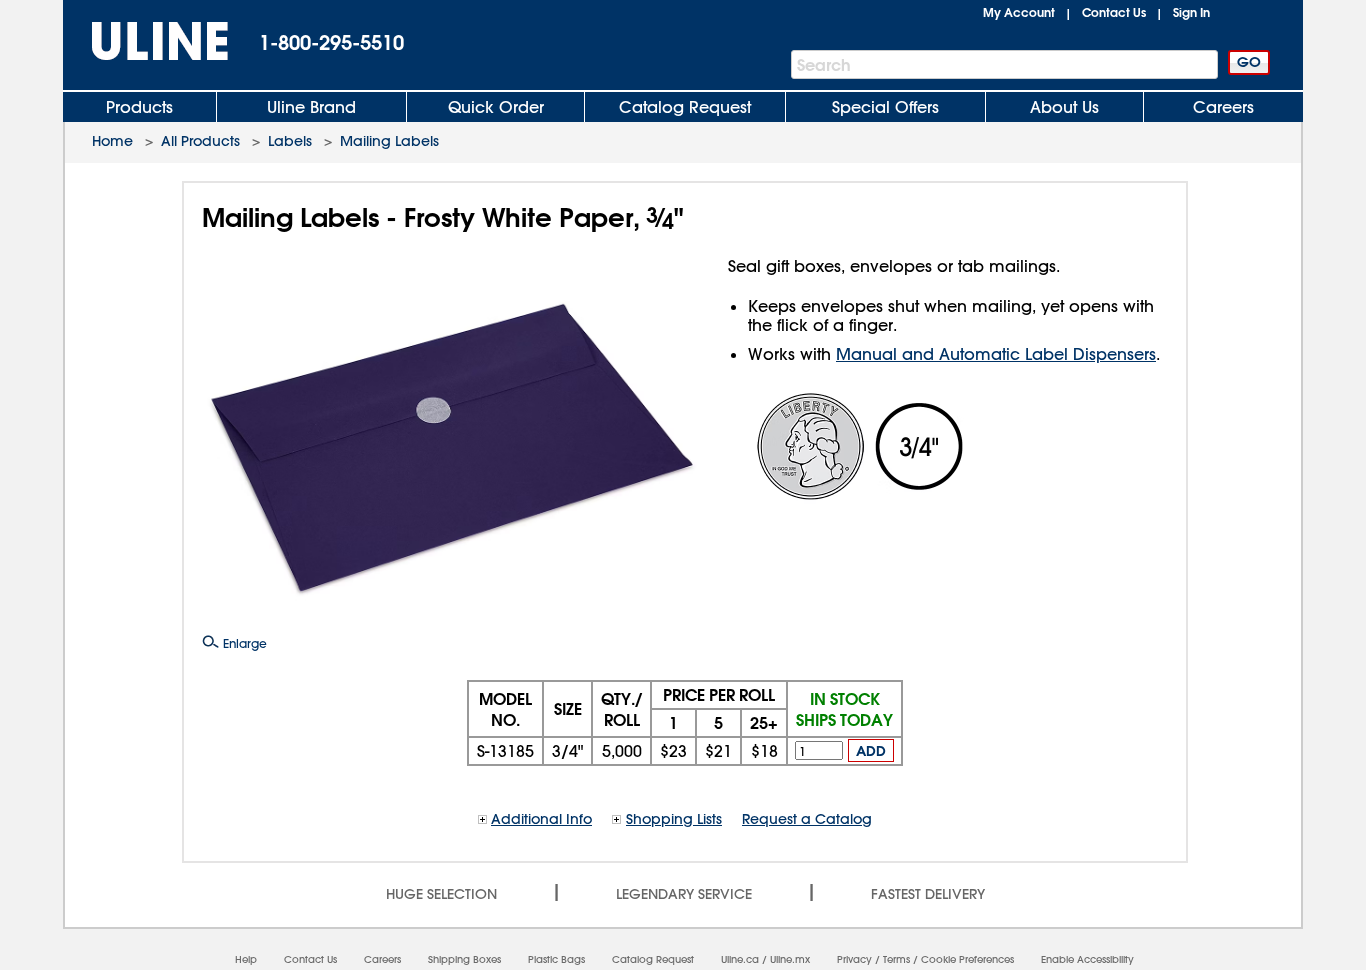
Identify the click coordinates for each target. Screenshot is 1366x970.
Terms (896, 959)
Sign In (1191, 12)
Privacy (854, 959)
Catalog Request (685, 107)
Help (246, 959)
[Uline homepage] (146, 41)
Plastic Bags (556, 959)
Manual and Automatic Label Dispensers (996, 354)
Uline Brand (311, 107)
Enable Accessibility (1087, 959)
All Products (200, 141)
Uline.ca (740, 959)
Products (139, 107)
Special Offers (885, 107)
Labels (290, 141)
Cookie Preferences (967, 959)
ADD (871, 751)
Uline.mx (790, 959)
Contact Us (1114, 12)
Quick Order (496, 107)
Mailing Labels (389, 141)
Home (112, 141)
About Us (1064, 107)
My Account (1019, 12)
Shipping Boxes (464, 959)
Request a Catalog (807, 819)
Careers (1223, 107)
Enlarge (243, 643)
